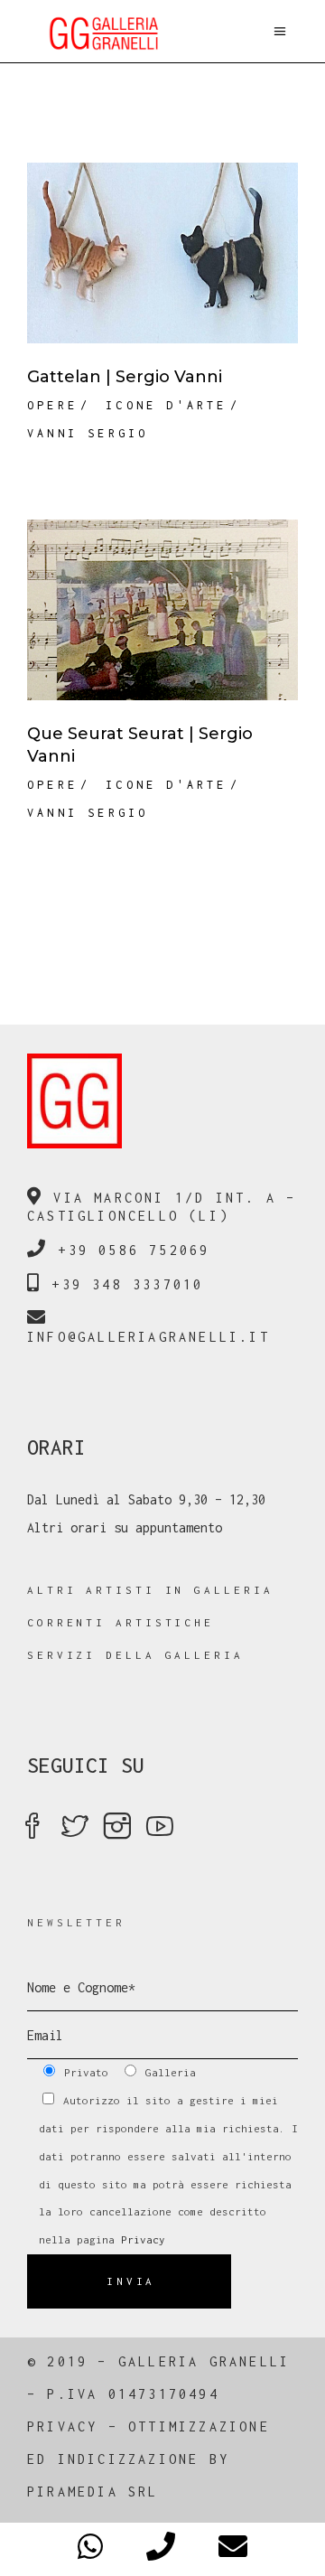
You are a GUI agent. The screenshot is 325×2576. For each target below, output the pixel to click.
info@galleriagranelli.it (149, 1337)
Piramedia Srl (93, 2492)
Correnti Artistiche (121, 1622)
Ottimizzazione (199, 2426)
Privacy (143, 2239)
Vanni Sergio (88, 433)
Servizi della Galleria (135, 1655)
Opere (52, 405)
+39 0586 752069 (134, 1250)
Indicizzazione (129, 2459)
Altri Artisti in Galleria (150, 1590)
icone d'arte (166, 405)
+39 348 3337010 (127, 1284)
